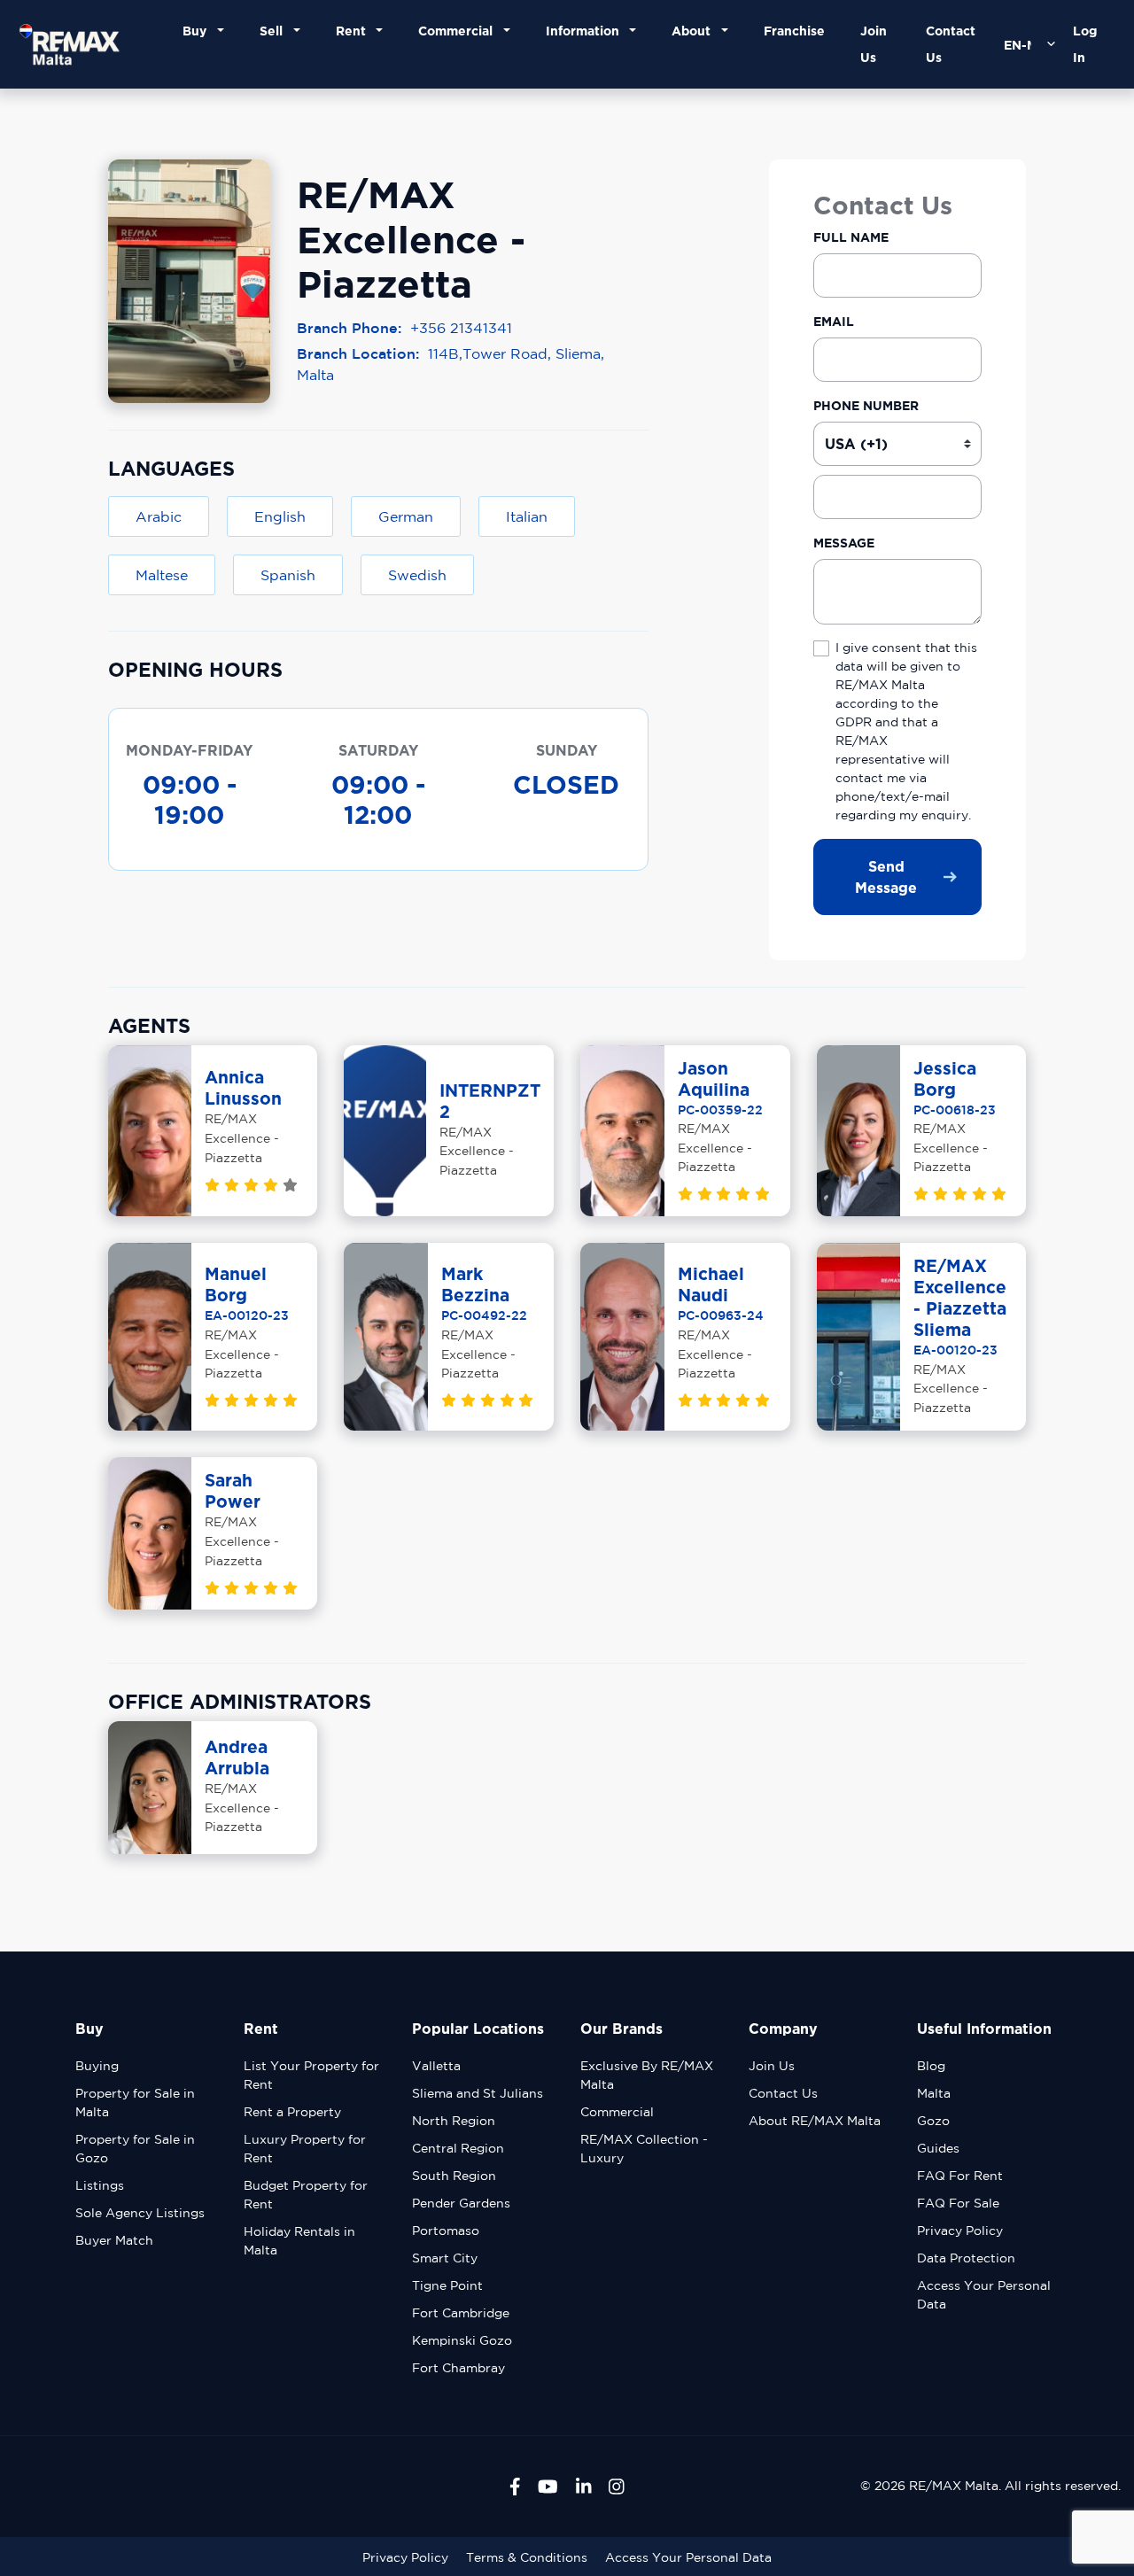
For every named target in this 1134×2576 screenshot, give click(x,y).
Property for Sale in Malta (135, 2103)
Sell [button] (275, 31)
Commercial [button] (459, 31)
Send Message (886, 877)
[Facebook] (515, 2487)
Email (834, 321)
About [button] (695, 31)
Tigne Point (447, 2285)
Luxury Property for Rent (305, 2149)
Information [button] (586, 31)
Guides (938, 2148)
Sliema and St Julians (478, 2093)
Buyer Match (114, 2240)
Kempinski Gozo (462, 2340)
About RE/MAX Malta (815, 2121)
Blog (931, 2066)
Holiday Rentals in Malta (299, 2241)
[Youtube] (548, 2487)
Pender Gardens (461, 2203)
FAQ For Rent (960, 2176)
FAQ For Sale (958, 2203)
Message (844, 543)
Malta (934, 2093)
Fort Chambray (458, 2368)
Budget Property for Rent (306, 2195)
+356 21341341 (461, 328)
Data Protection (966, 2258)
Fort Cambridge (461, 2313)
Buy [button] (198, 31)
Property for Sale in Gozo (135, 2149)
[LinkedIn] (584, 2487)
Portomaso (446, 2231)
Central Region (458, 2148)
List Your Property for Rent (311, 2075)
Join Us (874, 44)
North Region (454, 2121)
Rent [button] (354, 31)
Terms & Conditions (527, 2557)
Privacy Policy (960, 2231)
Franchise (794, 31)
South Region (454, 2176)
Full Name (851, 237)
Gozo (933, 2121)
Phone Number (866, 405)
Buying (97, 2066)
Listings (100, 2185)
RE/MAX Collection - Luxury (644, 2149)
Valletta (436, 2066)
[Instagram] (617, 2487)
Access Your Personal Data (984, 2295)
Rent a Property (292, 2112)
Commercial (617, 2112)
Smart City (445, 2258)
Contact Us (951, 44)
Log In (1085, 44)
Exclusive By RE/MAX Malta (647, 2075)
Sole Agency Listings (140, 2213)
